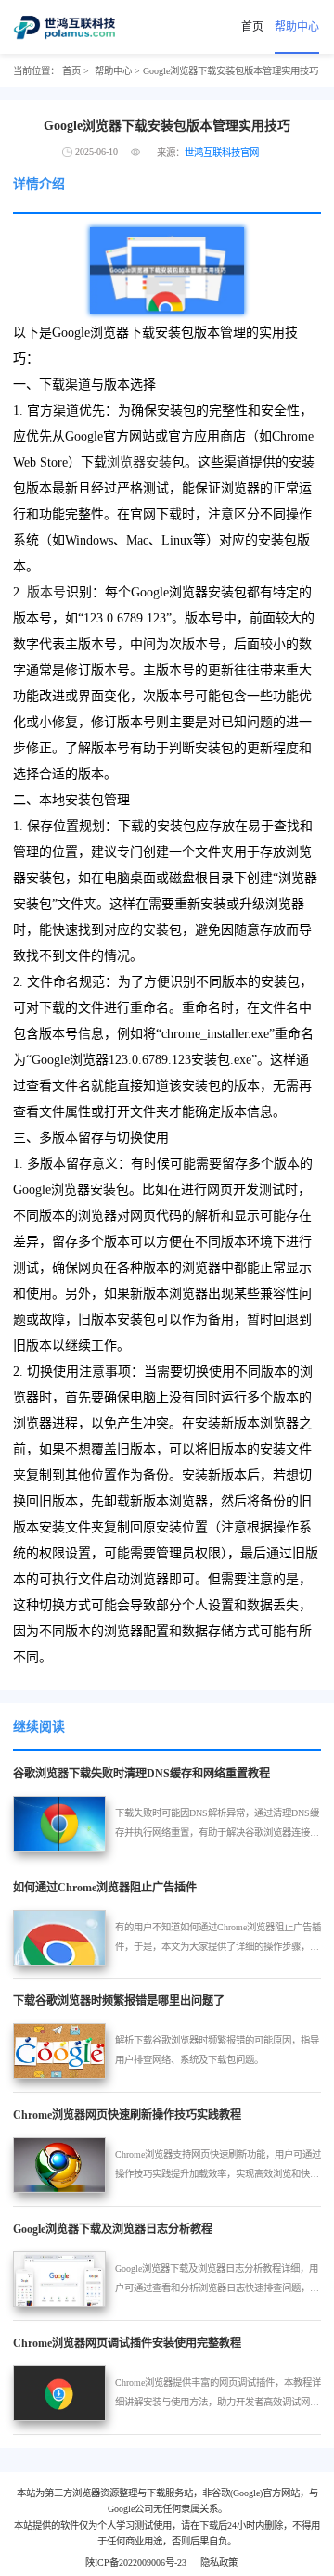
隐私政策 (219, 2563)
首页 (252, 27)
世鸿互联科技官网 (222, 153)
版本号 (46, 592)
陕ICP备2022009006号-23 (136, 2563)
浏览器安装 (139, 462)
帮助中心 (297, 27)
